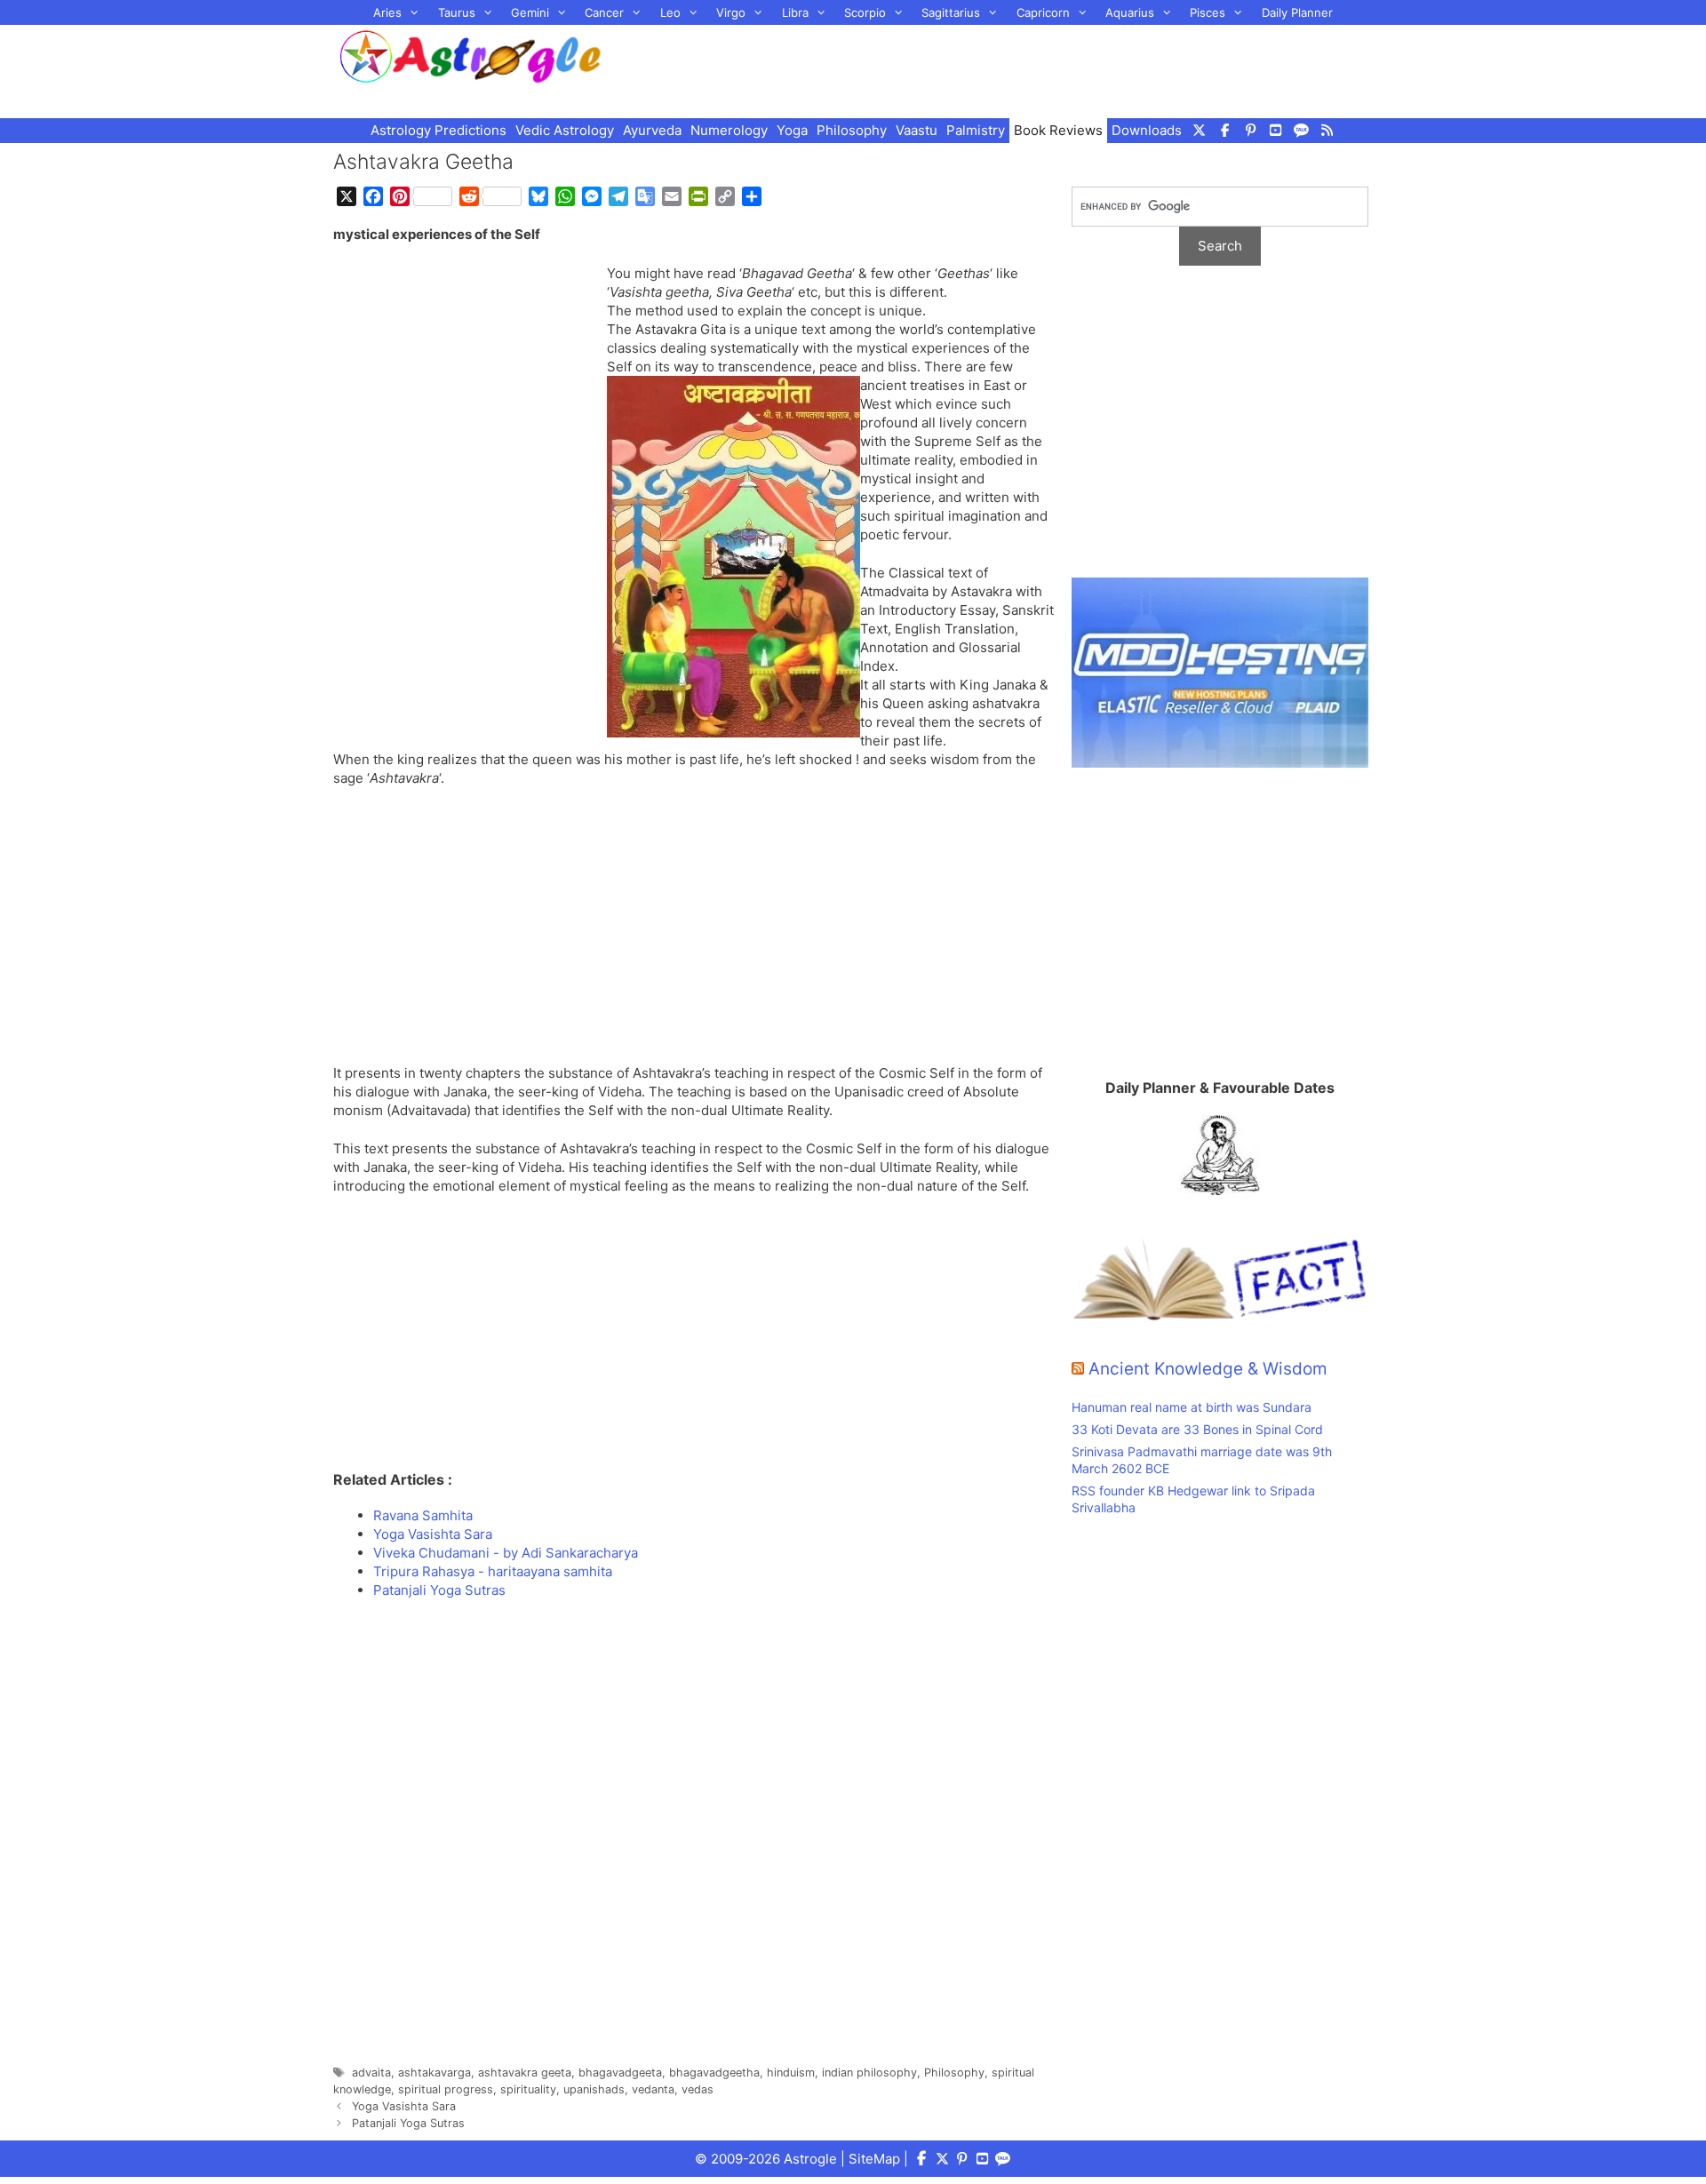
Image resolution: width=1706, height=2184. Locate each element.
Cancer (604, 12)
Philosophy (852, 130)
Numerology (729, 130)
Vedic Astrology (565, 130)
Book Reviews (1058, 130)
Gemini (530, 12)
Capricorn (1043, 12)
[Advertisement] (1009, 69)
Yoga (792, 130)
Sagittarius (951, 12)
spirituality (528, 2089)
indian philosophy (869, 2072)
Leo (670, 12)
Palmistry (976, 130)
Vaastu (917, 130)
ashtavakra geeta (525, 2072)
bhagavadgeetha (714, 2072)
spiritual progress (446, 2089)
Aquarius (1130, 12)
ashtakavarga (434, 2072)
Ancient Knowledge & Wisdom (1208, 1369)
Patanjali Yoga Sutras (408, 2123)
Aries (387, 12)
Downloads (1147, 130)
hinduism (791, 2072)
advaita (371, 2072)
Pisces (1208, 12)
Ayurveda (652, 130)
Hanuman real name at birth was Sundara (1192, 1407)
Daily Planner (1297, 12)
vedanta (653, 2089)
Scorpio (865, 12)
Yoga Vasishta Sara (404, 2106)
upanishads (594, 2089)
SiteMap (874, 2159)
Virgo (731, 12)
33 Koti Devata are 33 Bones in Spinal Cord (1197, 1429)
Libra (795, 12)
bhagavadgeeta (620, 2072)
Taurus (457, 12)
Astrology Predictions (438, 130)
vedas (698, 2089)
